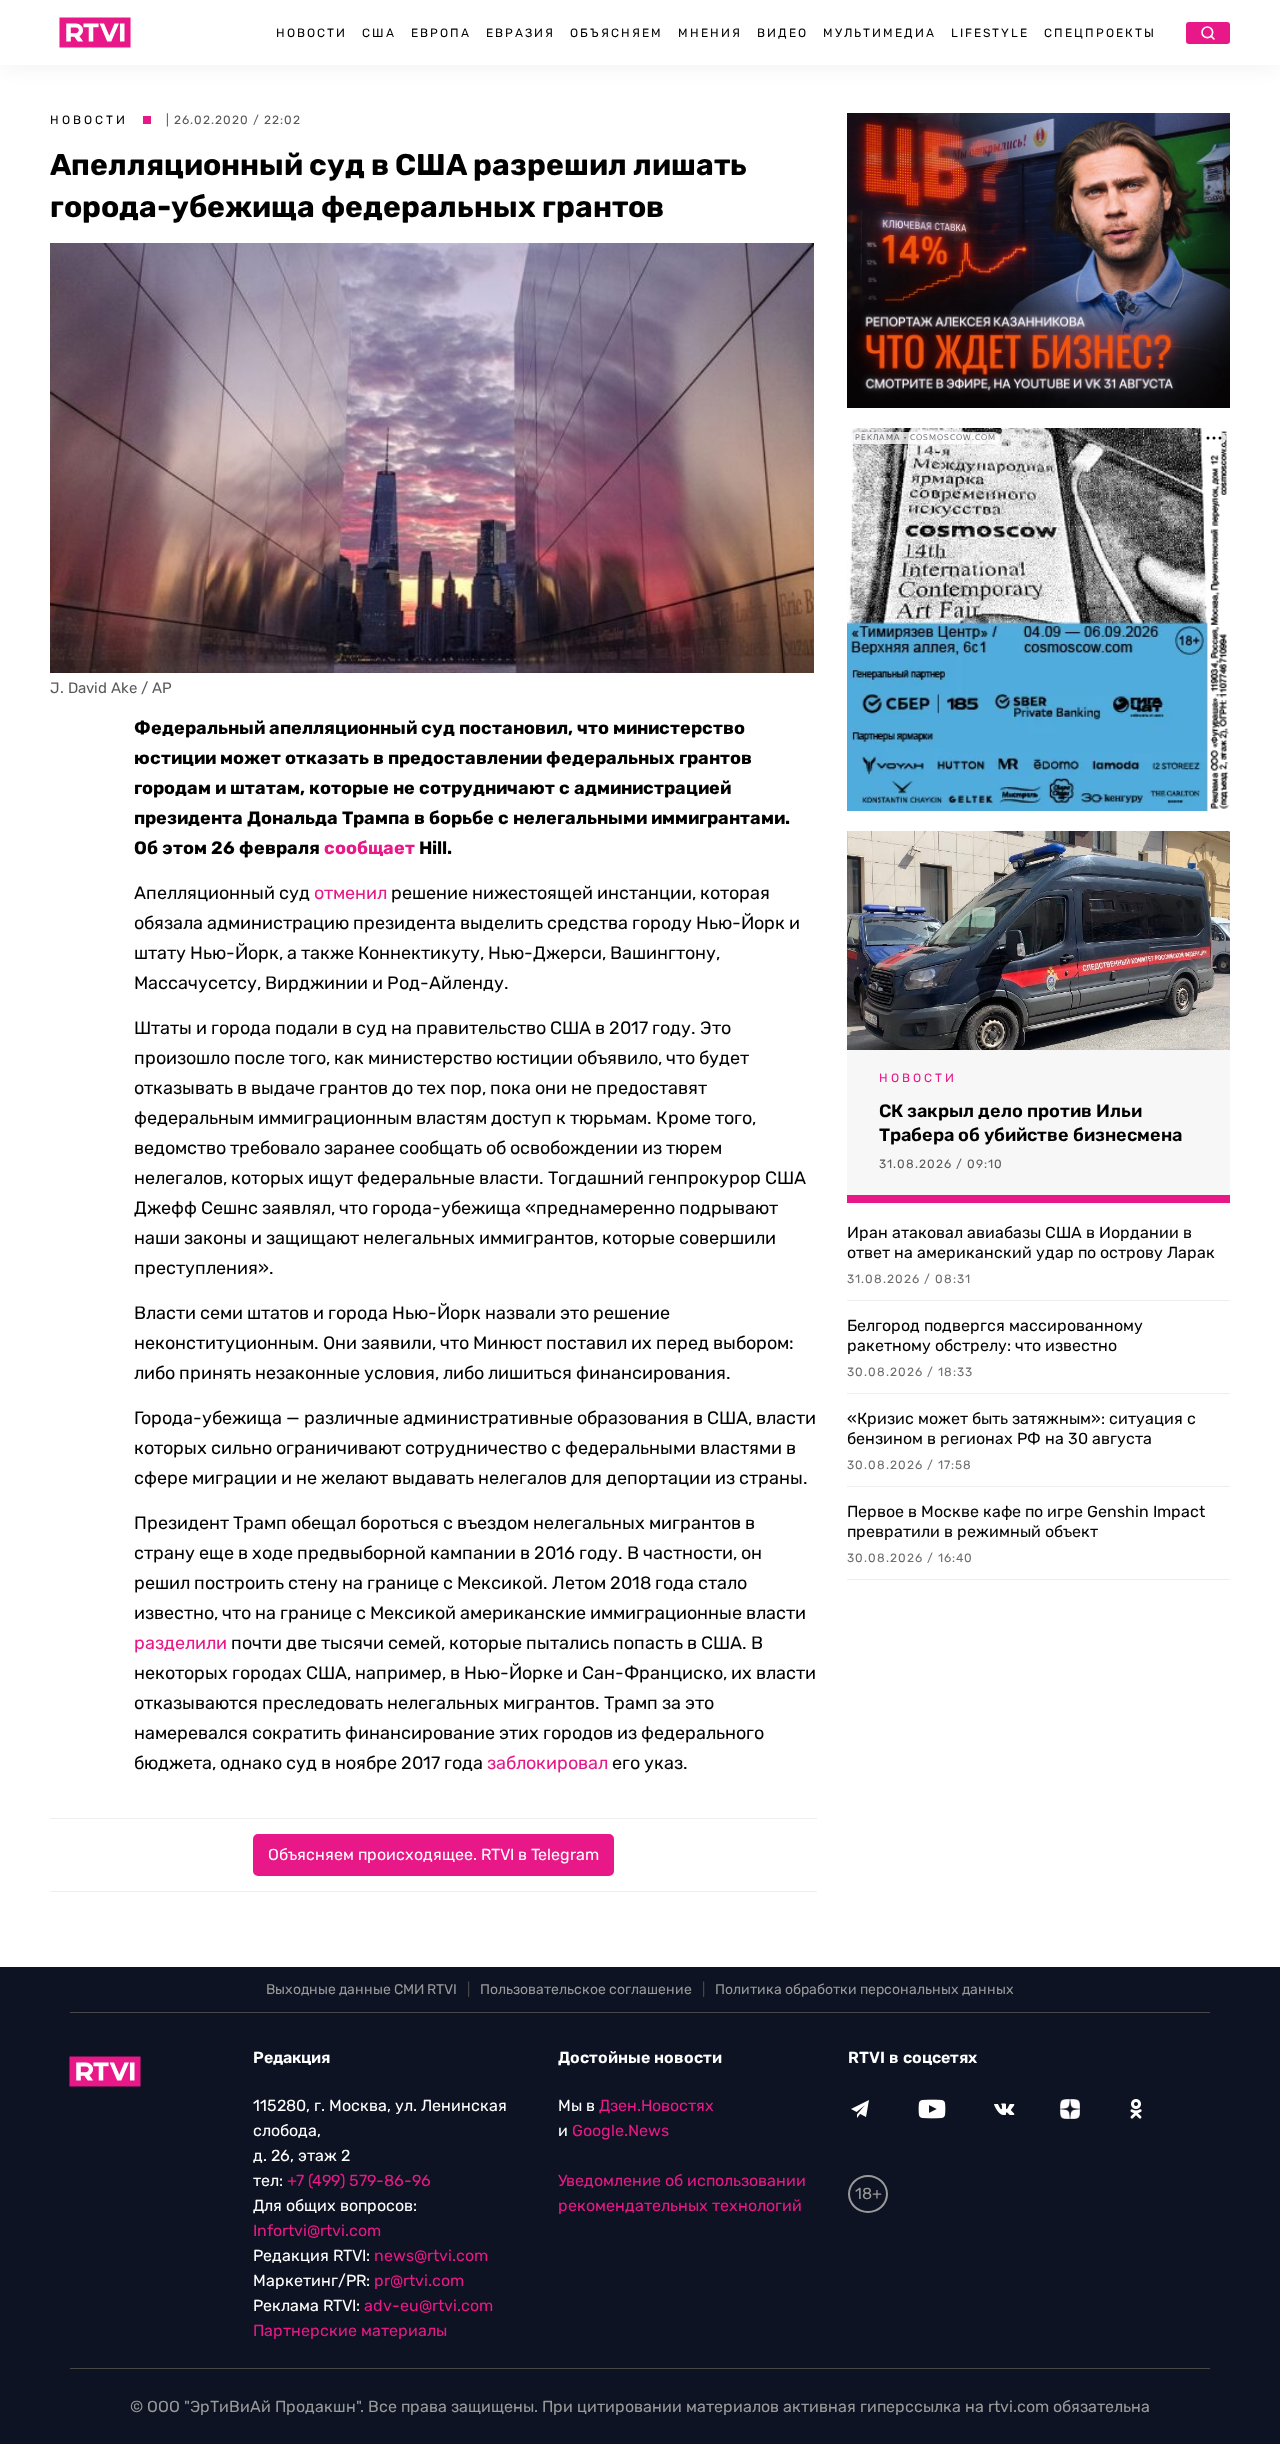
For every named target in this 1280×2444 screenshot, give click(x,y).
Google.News (620, 2130)
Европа (441, 33)
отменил (350, 893)
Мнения (710, 33)
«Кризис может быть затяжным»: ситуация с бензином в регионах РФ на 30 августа (1021, 1428)
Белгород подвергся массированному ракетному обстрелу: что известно (995, 1335)
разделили (180, 1643)
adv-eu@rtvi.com (428, 2305)
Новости (311, 33)
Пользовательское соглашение (586, 1989)
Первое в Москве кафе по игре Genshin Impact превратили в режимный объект (1026, 1521)
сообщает (369, 848)
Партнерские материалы (350, 2330)
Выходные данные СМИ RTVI (361, 1989)
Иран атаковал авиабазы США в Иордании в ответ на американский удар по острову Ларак (1031, 1242)
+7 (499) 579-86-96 (359, 2180)
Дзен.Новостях (656, 2105)
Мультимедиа (879, 33)
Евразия (520, 33)
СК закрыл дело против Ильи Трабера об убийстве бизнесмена (1030, 1123)
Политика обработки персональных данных (864, 1989)
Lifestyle (990, 33)
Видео (782, 33)
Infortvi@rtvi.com (317, 2230)
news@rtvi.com (431, 2255)
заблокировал (547, 1763)
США (379, 33)
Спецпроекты (1100, 33)
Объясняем (616, 33)
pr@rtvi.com (419, 2280)
